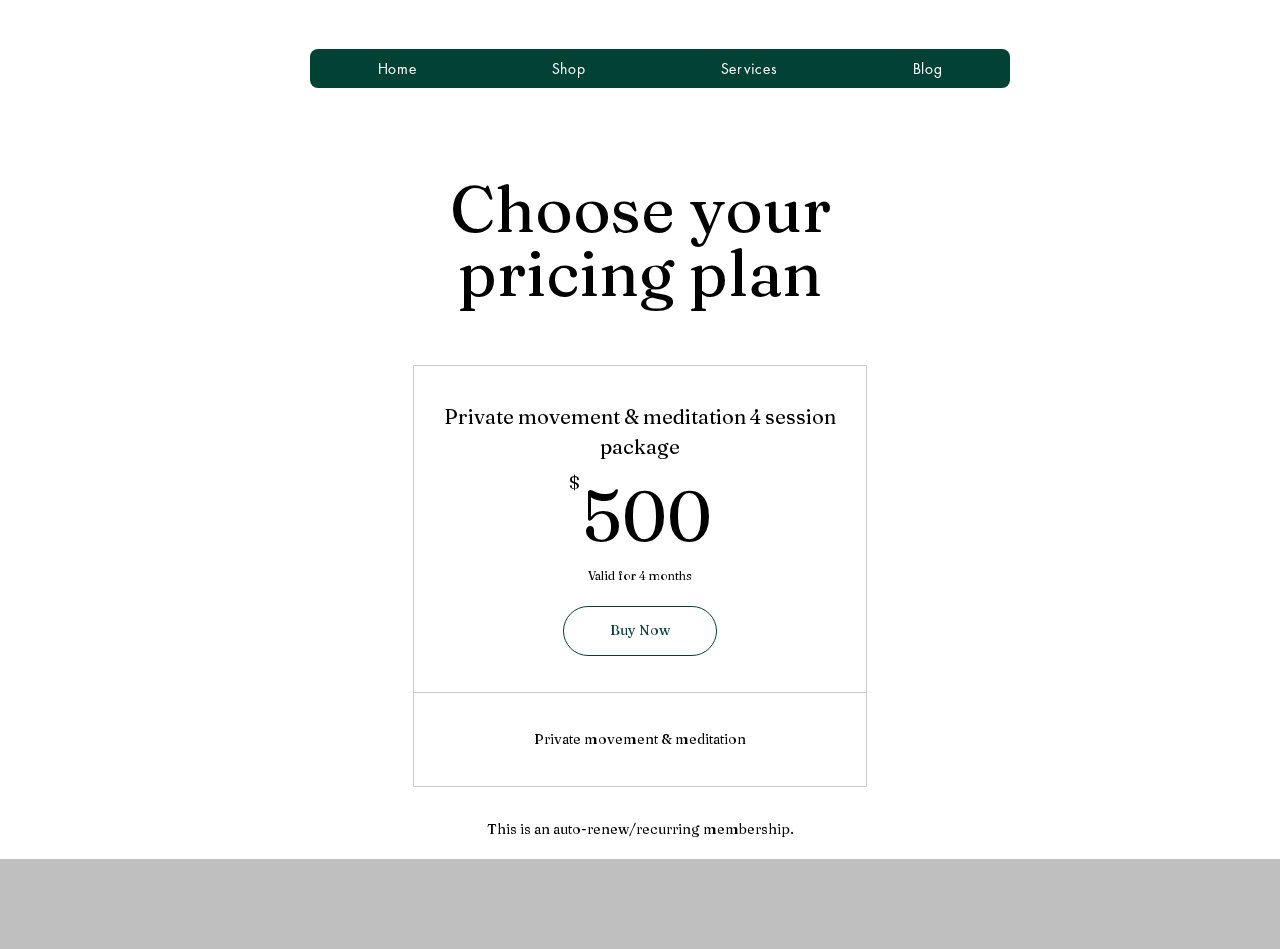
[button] (568, 68)
